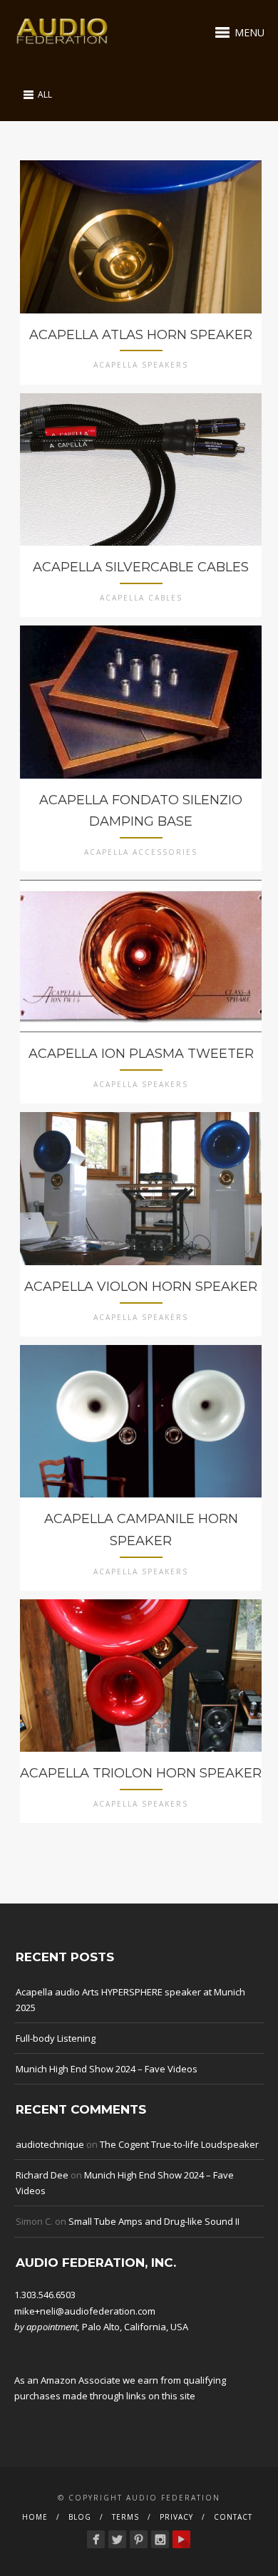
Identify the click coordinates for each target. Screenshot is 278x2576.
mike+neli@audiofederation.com (85, 2311)
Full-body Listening (56, 2038)
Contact (233, 2517)
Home (35, 2517)
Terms (125, 2517)
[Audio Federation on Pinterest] (139, 2539)
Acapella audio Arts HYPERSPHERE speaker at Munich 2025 (130, 2000)
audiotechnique (50, 2144)
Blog (80, 2517)
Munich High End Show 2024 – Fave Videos (107, 2069)
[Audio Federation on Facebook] (96, 2539)
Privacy (176, 2517)
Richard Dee (42, 2175)
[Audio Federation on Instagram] (160, 2539)
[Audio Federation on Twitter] (117, 2539)
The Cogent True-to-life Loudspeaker (179, 2144)
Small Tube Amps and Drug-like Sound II (154, 2221)
